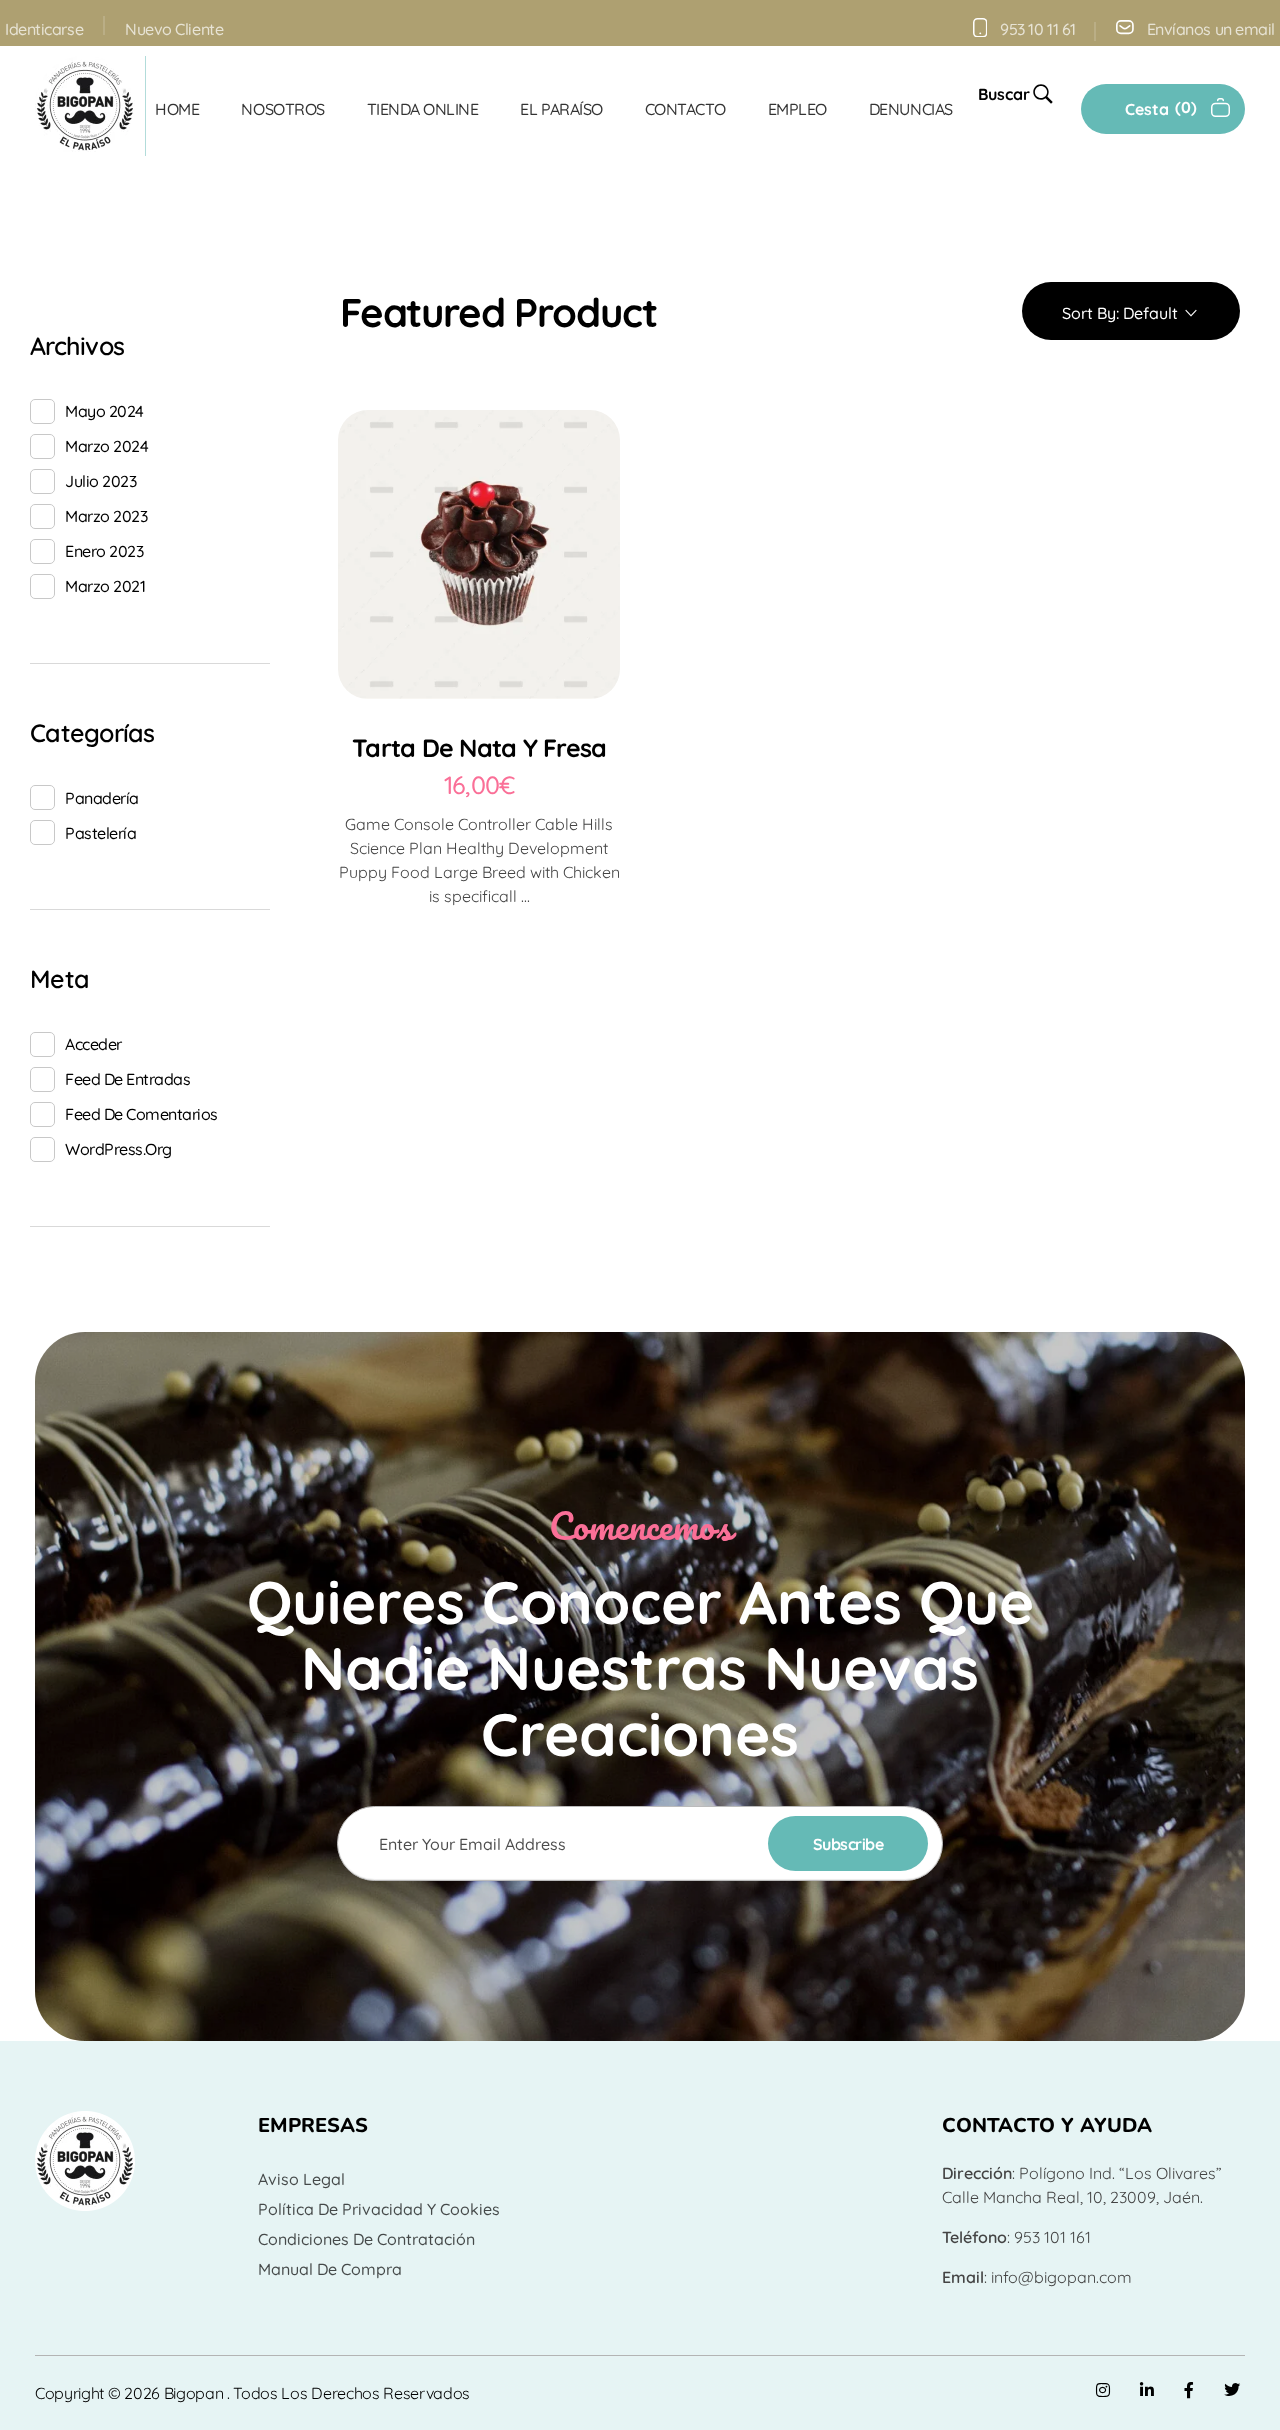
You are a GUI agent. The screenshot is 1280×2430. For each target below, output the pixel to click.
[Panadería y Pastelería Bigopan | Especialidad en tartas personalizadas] (85, 106)
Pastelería (100, 833)
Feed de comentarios (141, 1114)
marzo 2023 (106, 516)
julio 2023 (100, 481)
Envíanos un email (1211, 29)
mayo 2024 (104, 411)
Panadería (102, 798)
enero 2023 (104, 551)
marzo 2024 (106, 446)
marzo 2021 (105, 586)
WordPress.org (118, 1149)
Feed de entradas (127, 1079)
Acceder (93, 1044)
